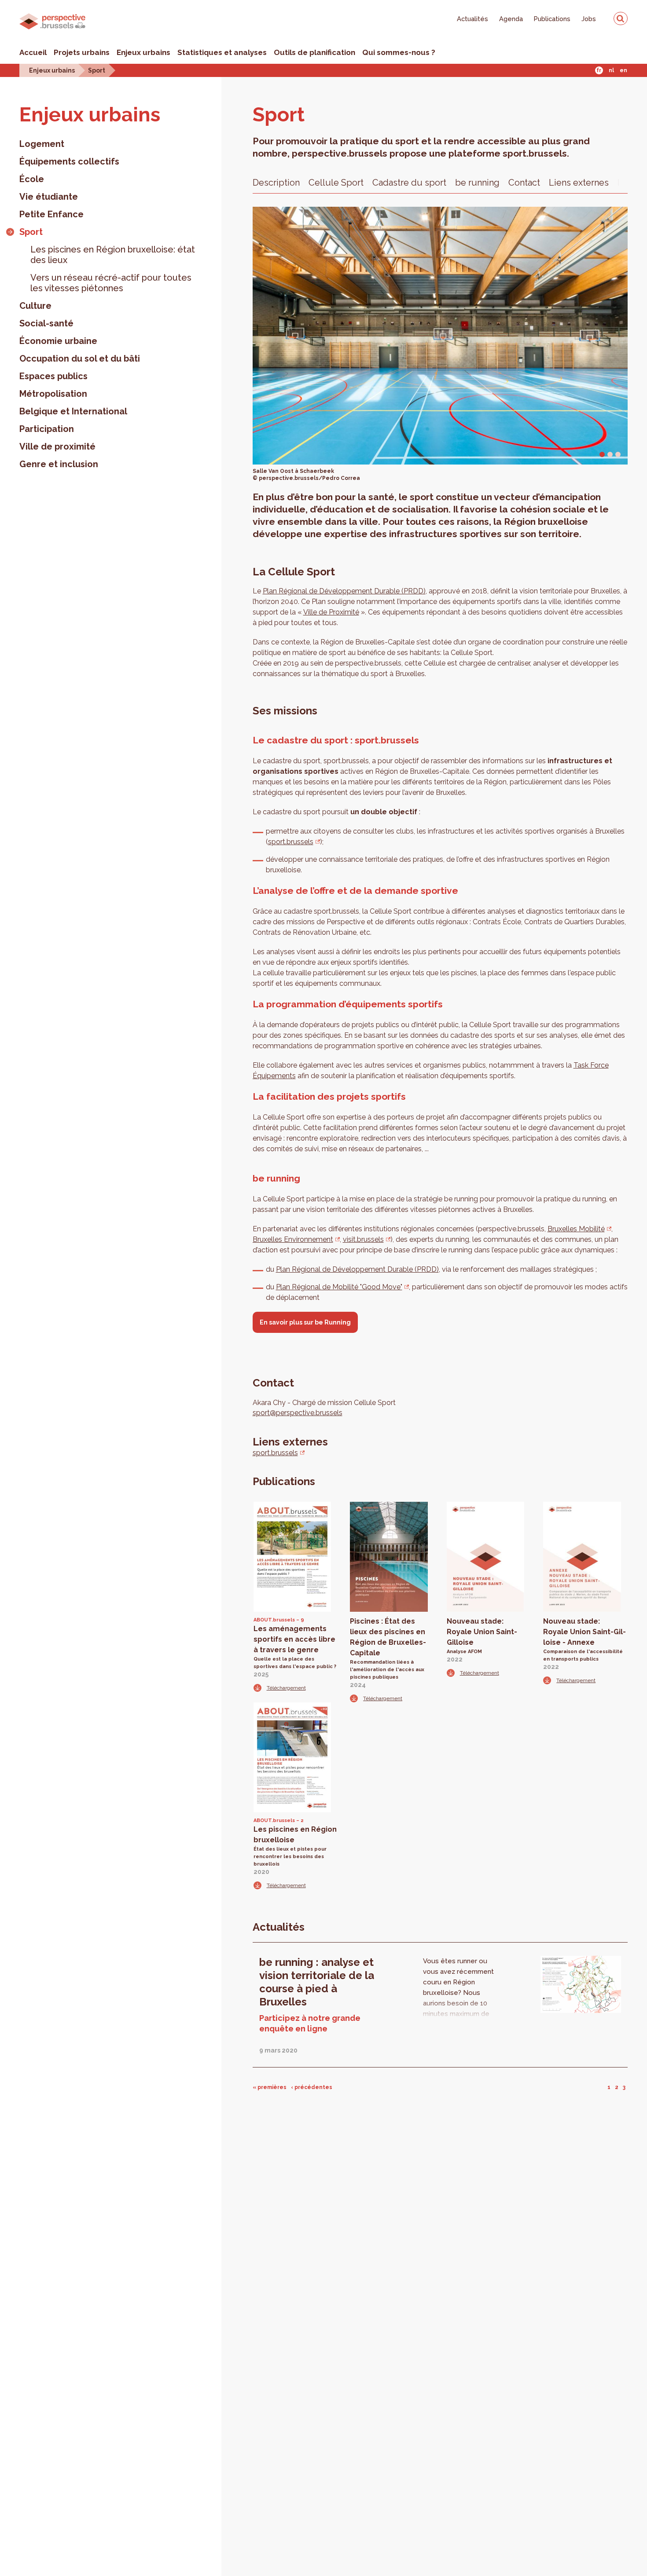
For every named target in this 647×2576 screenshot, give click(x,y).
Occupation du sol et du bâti (80, 359)
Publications (552, 19)
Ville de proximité (57, 446)
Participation (47, 429)
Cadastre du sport (409, 183)
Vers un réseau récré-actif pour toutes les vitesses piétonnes (111, 283)
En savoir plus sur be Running (305, 1322)
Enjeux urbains (143, 52)
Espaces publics (53, 376)
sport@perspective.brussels (298, 1413)
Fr (599, 70)
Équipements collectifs (69, 161)
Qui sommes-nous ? (399, 52)
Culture (35, 306)
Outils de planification (314, 52)
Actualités (472, 19)
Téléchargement (286, 1688)
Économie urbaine (58, 341)
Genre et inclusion (59, 464)
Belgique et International (73, 411)
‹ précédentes (312, 2087)
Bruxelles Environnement (293, 1239)
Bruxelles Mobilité (576, 1229)
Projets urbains (82, 52)
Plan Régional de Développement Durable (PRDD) (344, 591)
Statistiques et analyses (222, 52)
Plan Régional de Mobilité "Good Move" (339, 1287)
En (623, 70)
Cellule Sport (336, 183)
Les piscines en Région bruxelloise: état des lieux (113, 255)
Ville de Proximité (331, 612)
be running (477, 183)
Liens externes (579, 183)
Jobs (589, 19)
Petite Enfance (51, 214)
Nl (611, 70)
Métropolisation (53, 394)
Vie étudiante (49, 197)
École (32, 179)
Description (276, 183)
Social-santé (46, 323)
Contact (524, 183)
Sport (97, 70)
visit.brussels (363, 1239)
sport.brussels (291, 842)
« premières (270, 2087)
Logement (42, 144)
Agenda (511, 19)
